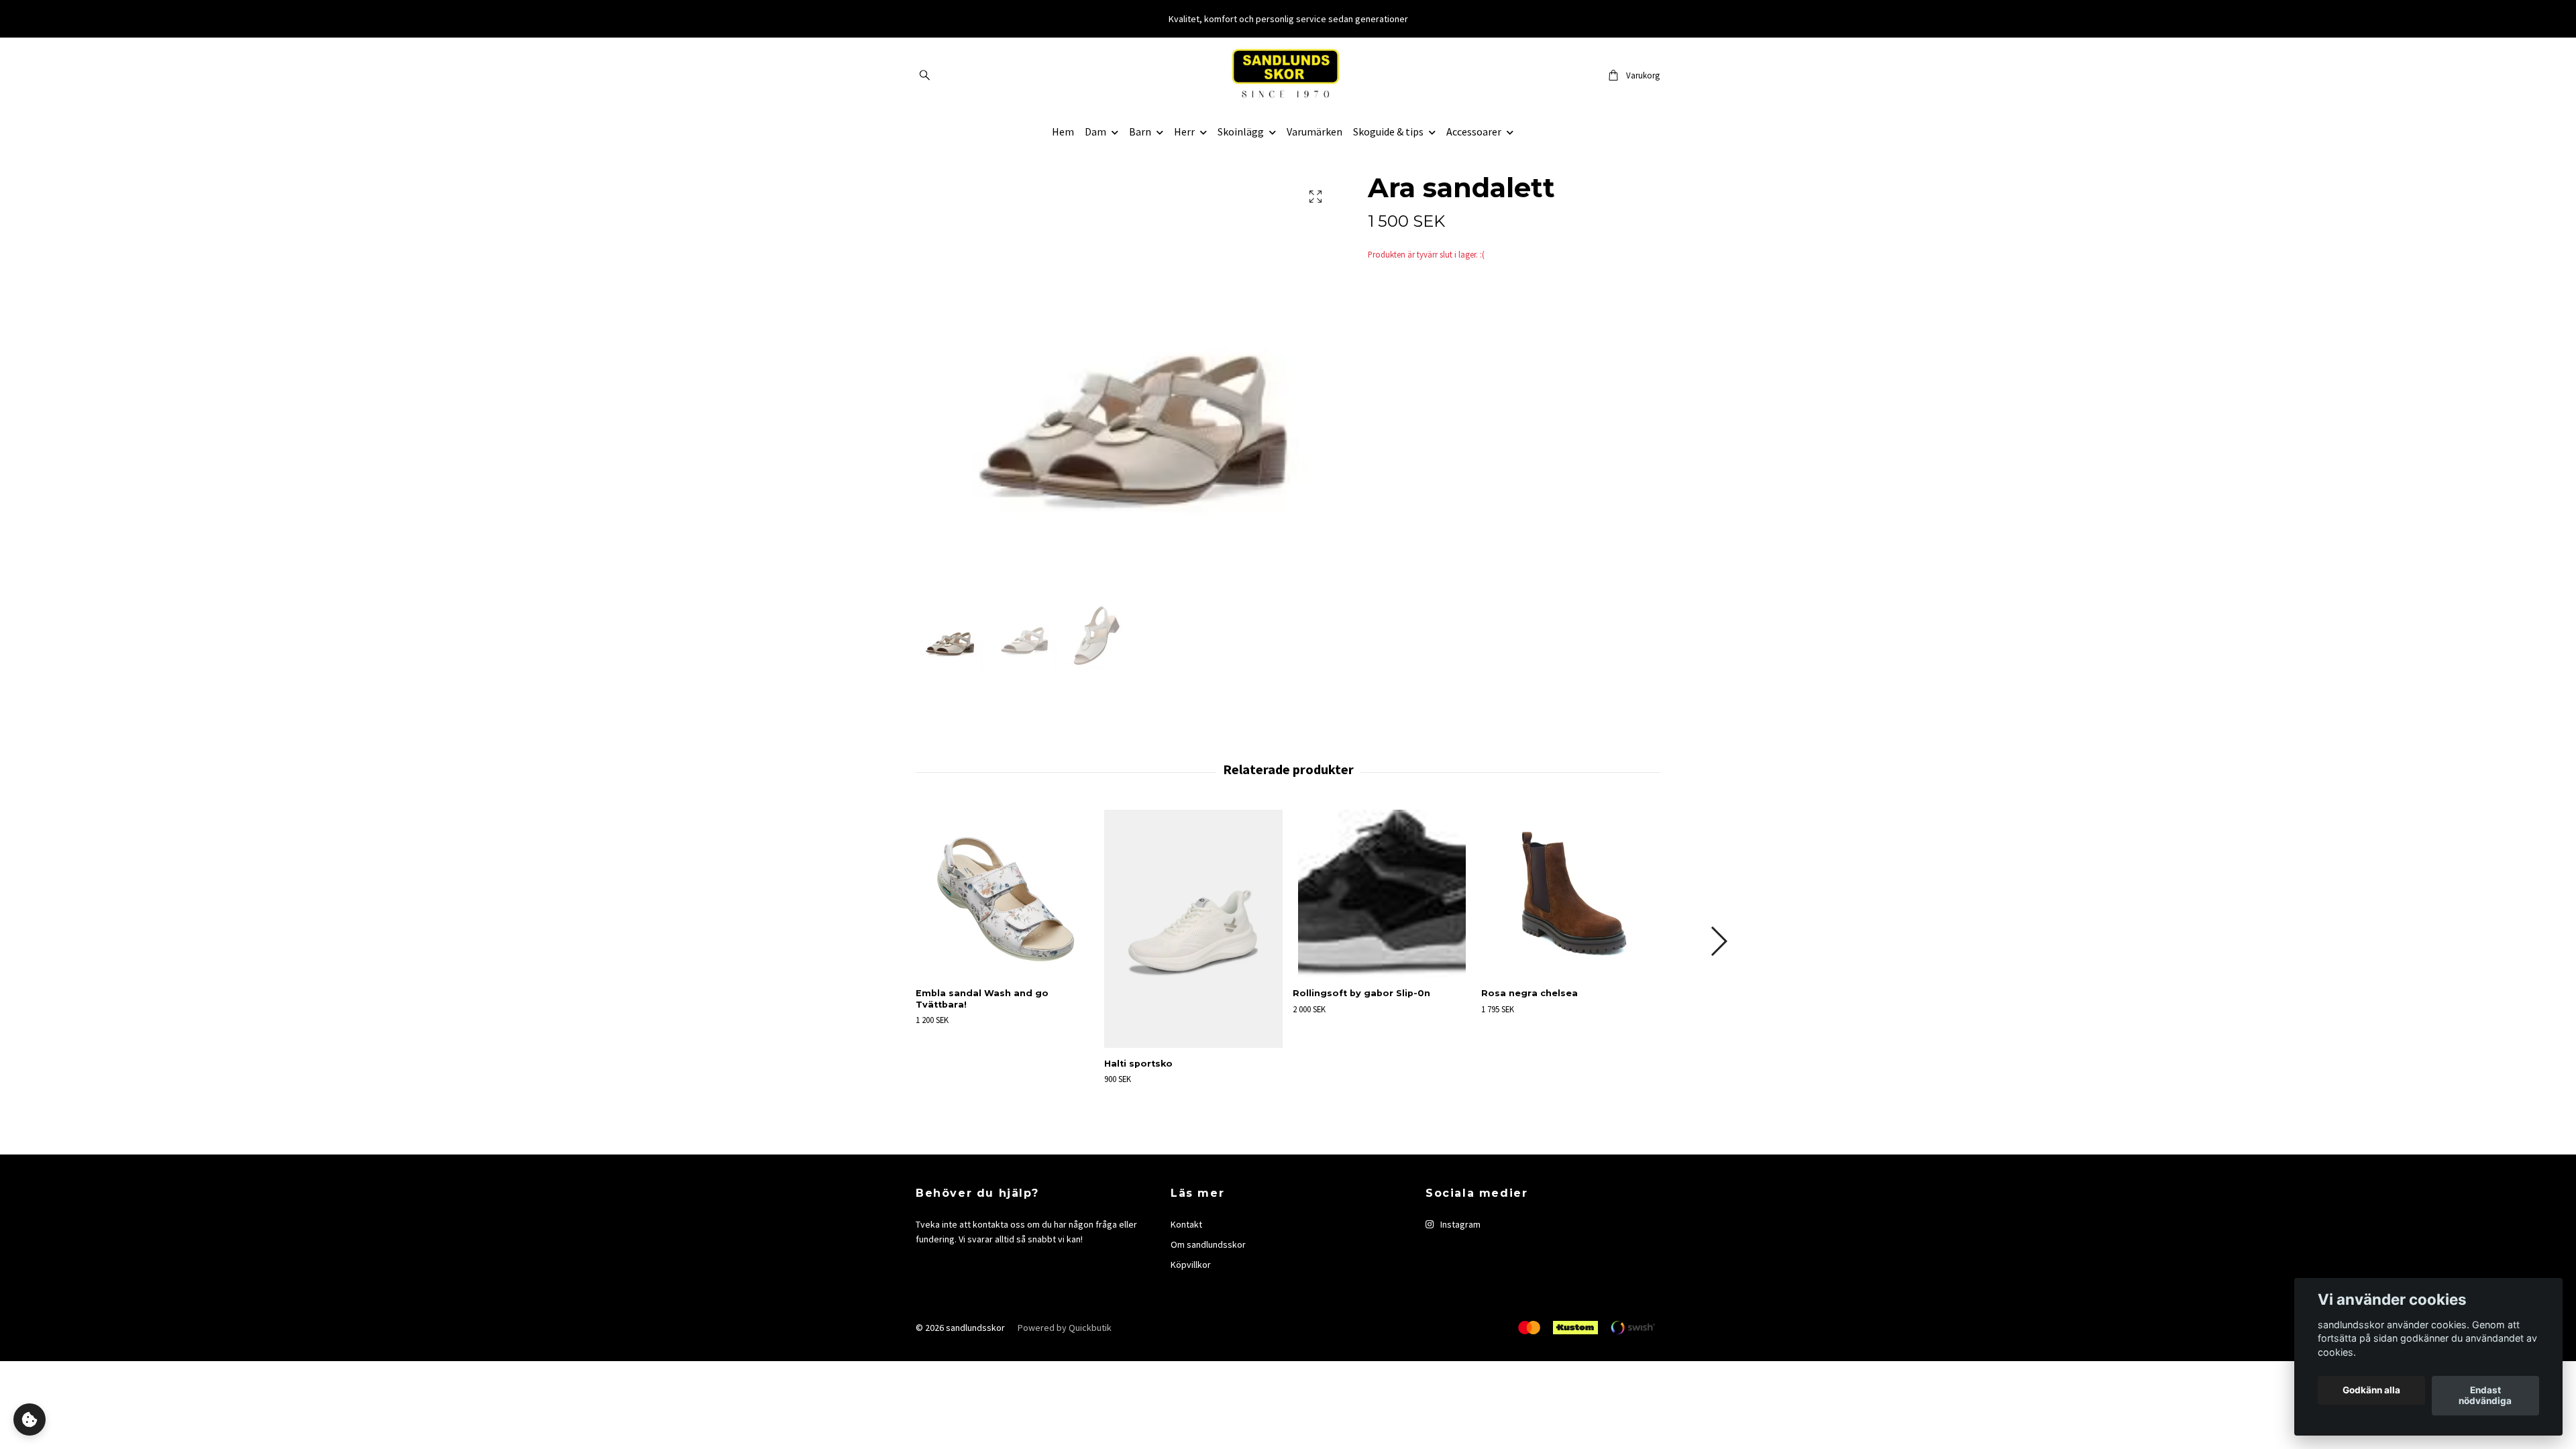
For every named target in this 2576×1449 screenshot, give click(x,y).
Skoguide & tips (1388, 131)
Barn (1140, 131)
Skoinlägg (1241, 131)
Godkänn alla (2371, 1391)
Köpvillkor (1191, 1265)
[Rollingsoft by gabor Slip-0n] (1382, 894)
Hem (1063, 131)
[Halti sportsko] (1193, 929)
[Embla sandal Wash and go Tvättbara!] (1005, 894)
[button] (1718, 941)
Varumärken (1314, 131)
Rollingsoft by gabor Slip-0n (1361, 993)
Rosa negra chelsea (1529, 993)
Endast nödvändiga (2485, 1396)
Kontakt (1186, 1224)
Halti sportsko (1138, 1064)
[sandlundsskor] (1288, 75)
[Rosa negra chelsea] (1570, 894)
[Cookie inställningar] (30, 1419)
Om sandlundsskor (1208, 1244)
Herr (1184, 131)
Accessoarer (1474, 131)
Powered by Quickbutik (1065, 1328)
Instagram (1459, 1224)
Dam (1095, 131)
